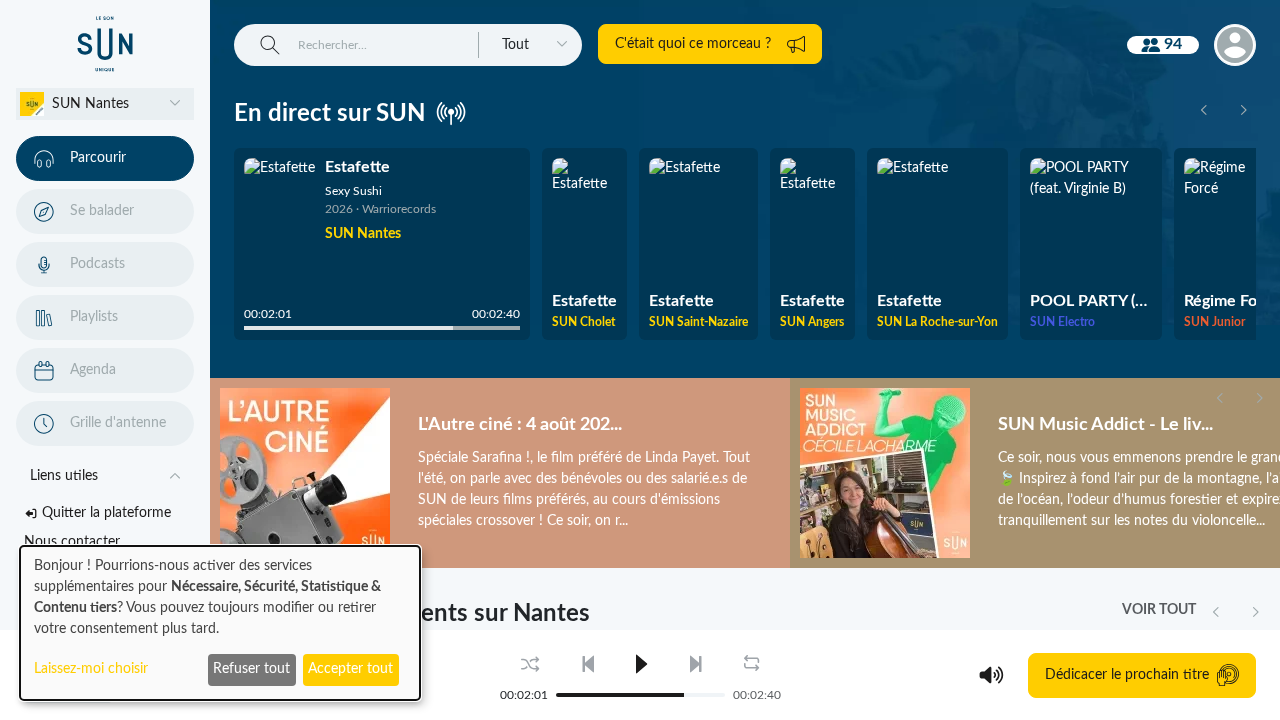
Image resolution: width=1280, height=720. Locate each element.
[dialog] (220, 623)
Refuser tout (251, 669)
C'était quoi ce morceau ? (693, 44)
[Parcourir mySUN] (105, 44)
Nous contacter (72, 542)
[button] (105, 104)
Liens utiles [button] (64, 476)
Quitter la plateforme (106, 513)
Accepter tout (350, 669)
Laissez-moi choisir (91, 669)
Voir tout (1159, 610)
